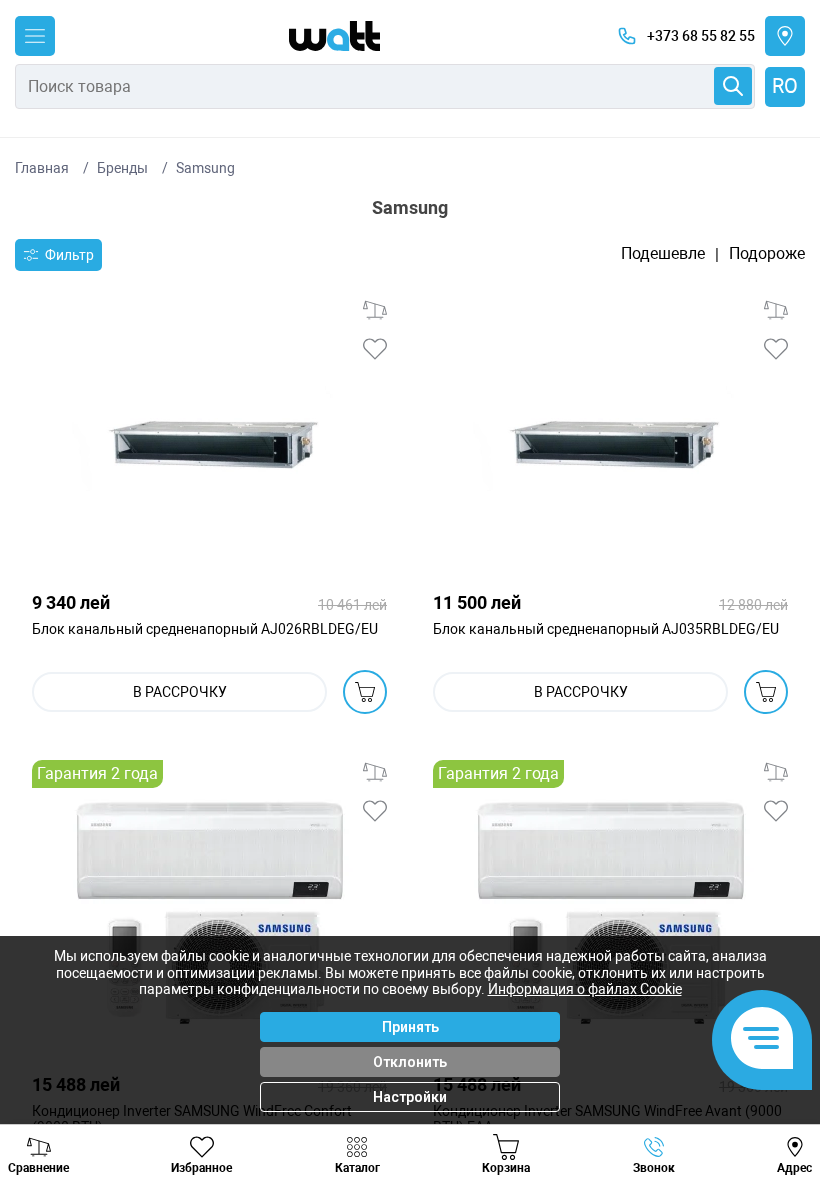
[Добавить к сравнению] (375, 310)
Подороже (767, 254)
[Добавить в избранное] (375, 349)
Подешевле (663, 254)
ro (785, 86)
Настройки (410, 1097)
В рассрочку (180, 692)
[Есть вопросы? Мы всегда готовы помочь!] (762, 1040)
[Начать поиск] (733, 86)
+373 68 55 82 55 (701, 36)
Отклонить (410, 1062)
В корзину (365, 692)
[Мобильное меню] (35, 36)
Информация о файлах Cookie (585, 989)
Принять (410, 1027)
